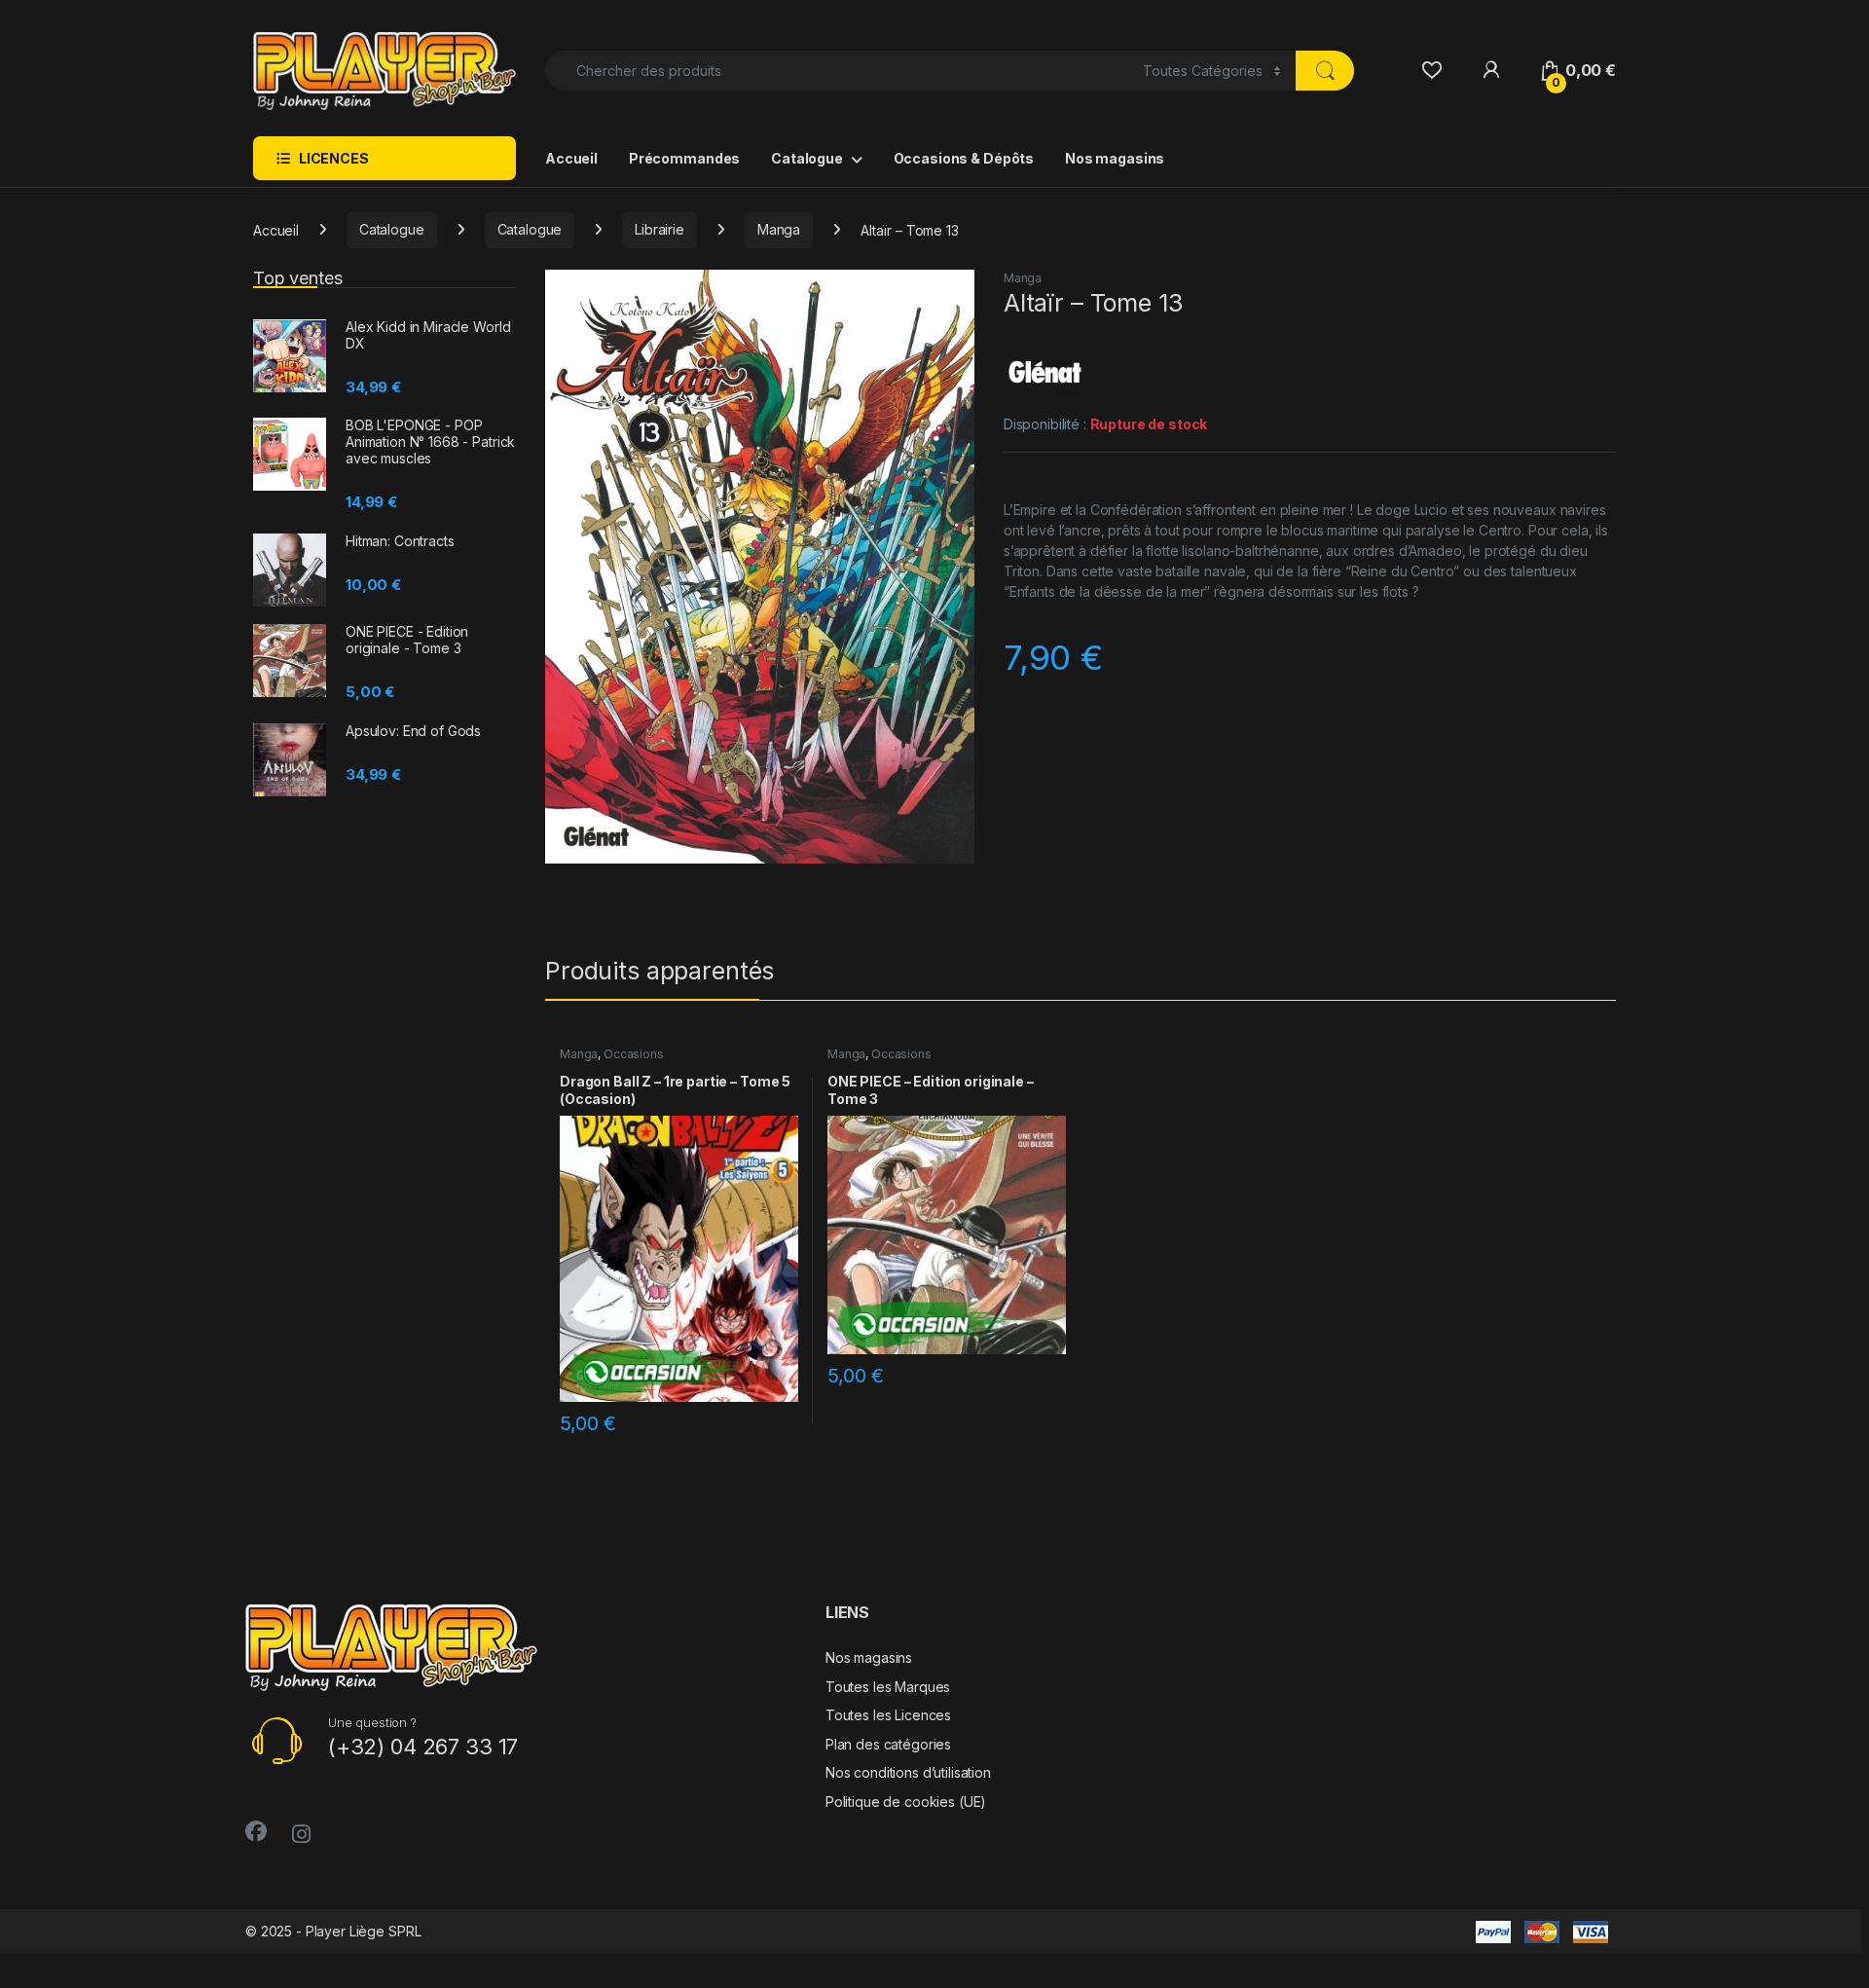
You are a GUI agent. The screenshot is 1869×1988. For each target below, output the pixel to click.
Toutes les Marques (888, 1687)
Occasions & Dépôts (964, 158)
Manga (779, 229)
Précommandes (684, 158)
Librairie (660, 229)
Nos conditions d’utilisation (908, 1772)
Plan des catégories (888, 1744)
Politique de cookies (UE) (906, 1802)
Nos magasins (1115, 158)
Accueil (571, 158)
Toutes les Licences (888, 1715)
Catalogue (807, 158)
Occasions (634, 1054)
